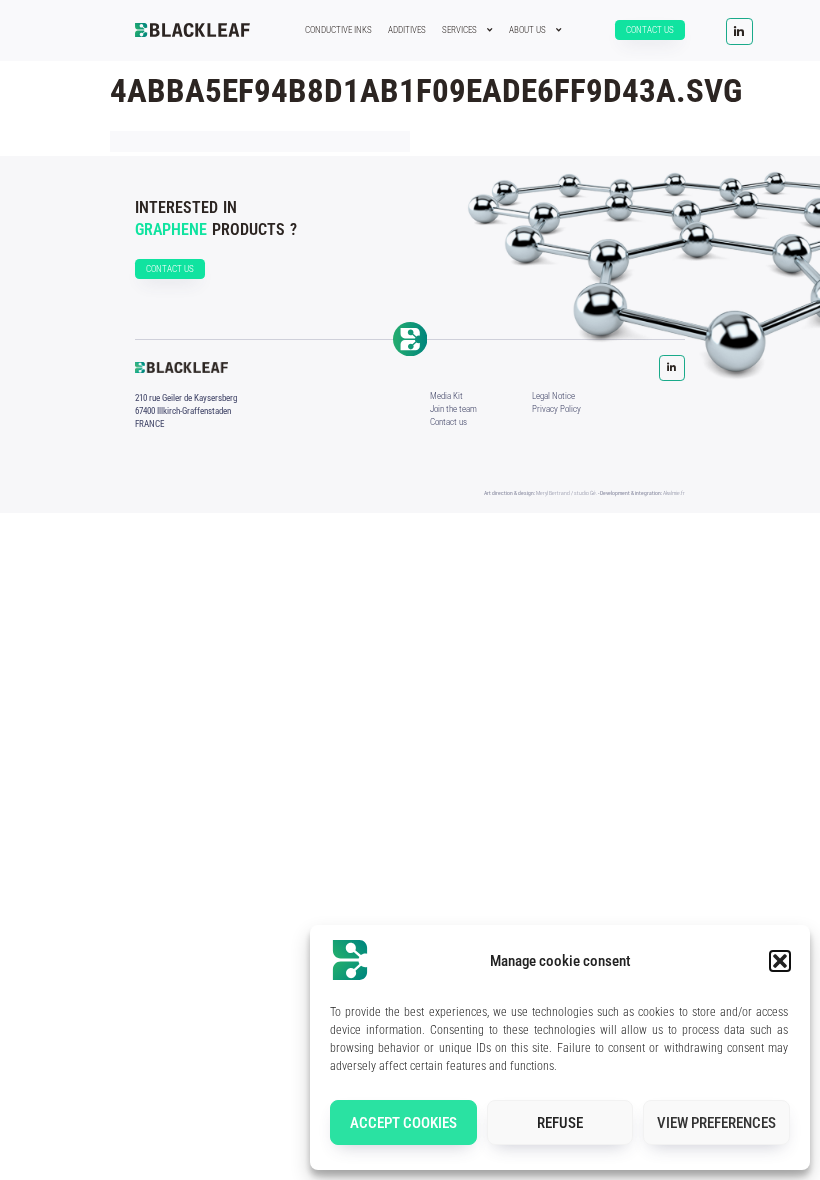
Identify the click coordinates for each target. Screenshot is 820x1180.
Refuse (560, 1123)
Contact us (448, 422)
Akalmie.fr (674, 493)
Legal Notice (553, 396)
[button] (780, 961)
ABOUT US (527, 30)
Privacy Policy (556, 409)
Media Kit (446, 396)
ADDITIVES (407, 30)
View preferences (716, 1123)
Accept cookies (403, 1123)
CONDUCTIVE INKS (338, 30)
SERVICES (459, 30)
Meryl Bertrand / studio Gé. (566, 493)
